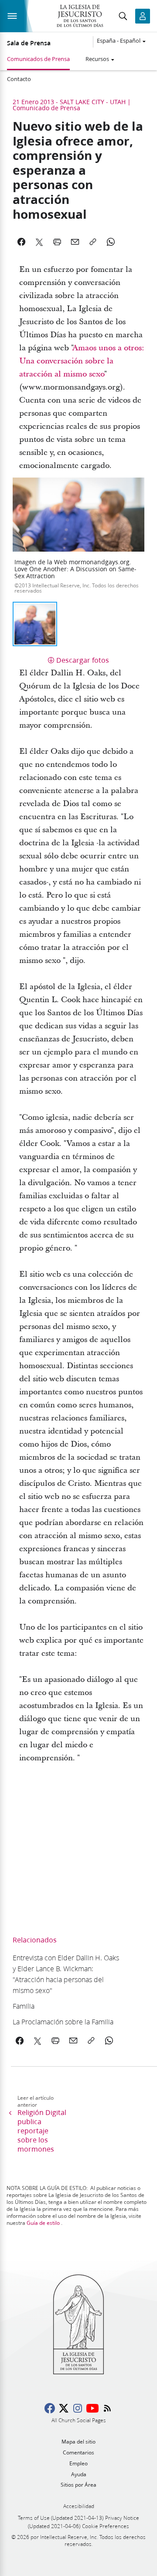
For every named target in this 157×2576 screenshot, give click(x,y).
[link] (66, 1974)
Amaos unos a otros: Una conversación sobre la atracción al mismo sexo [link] (82, 361)
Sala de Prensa (29, 43)
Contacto (19, 79)
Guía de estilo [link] (43, 2223)
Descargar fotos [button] (83, 660)
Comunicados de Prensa (38, 59)
